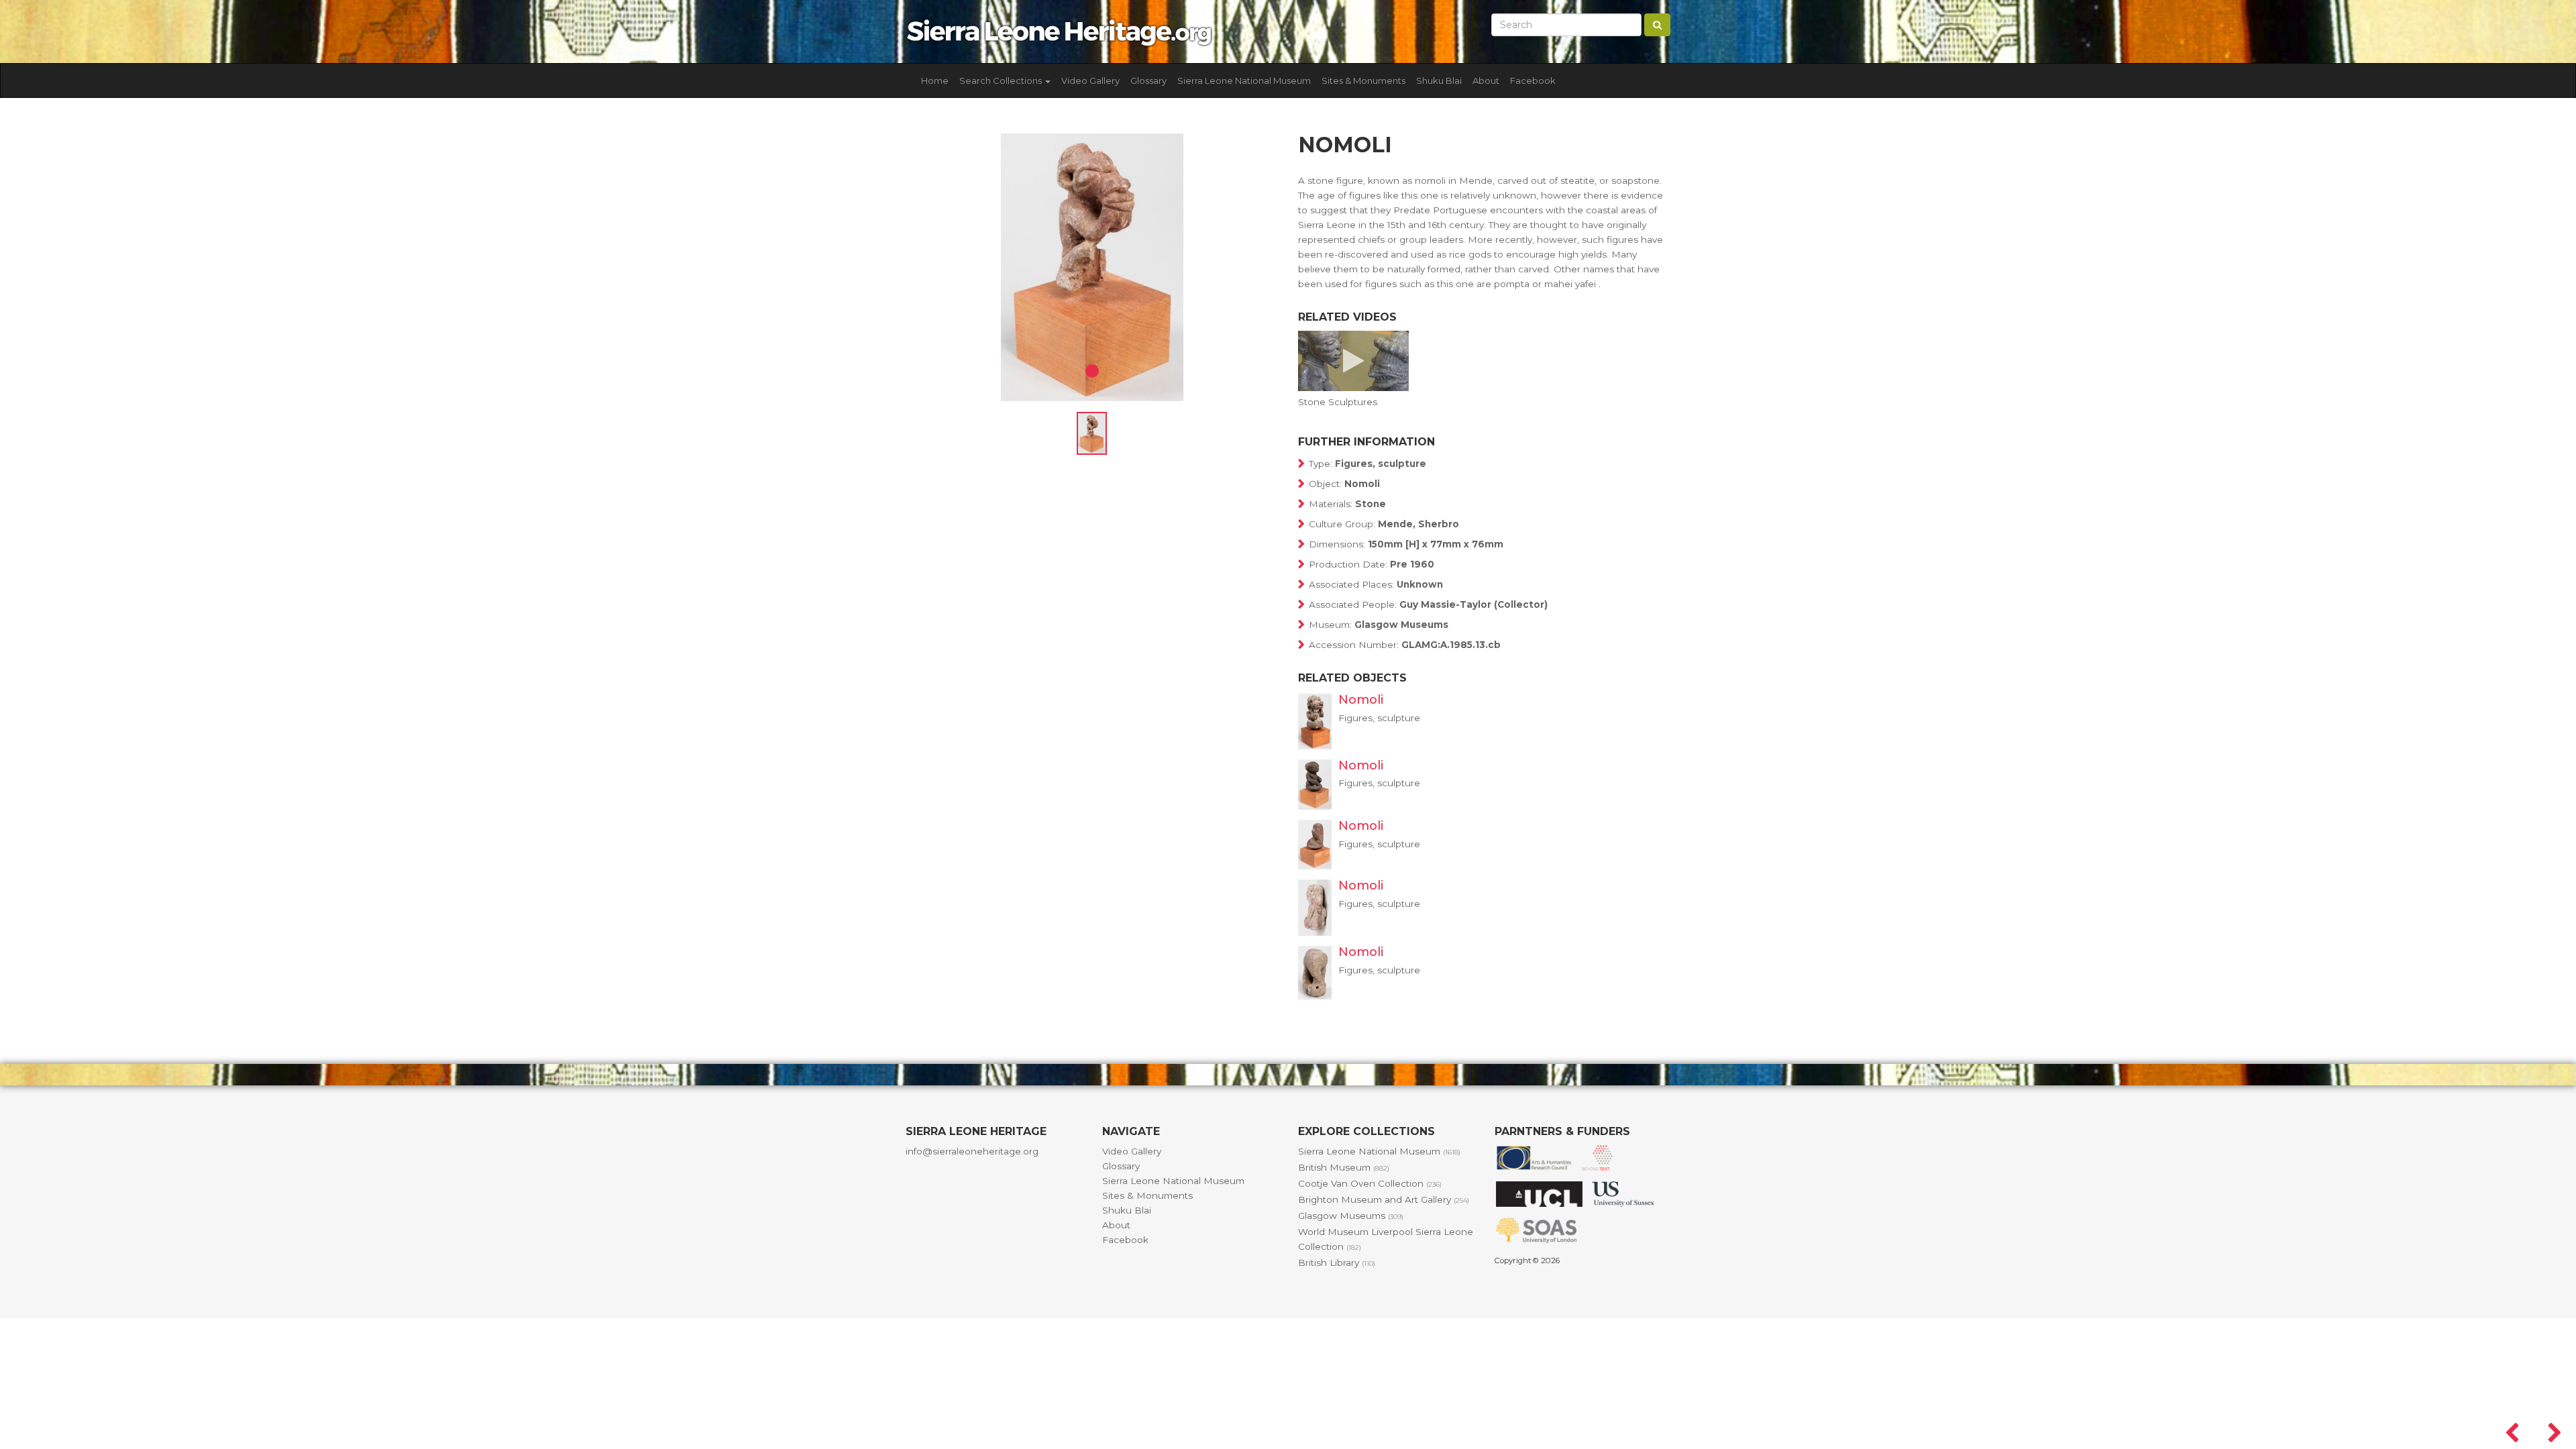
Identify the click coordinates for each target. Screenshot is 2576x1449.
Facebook (1533, 80)
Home (935, 80)
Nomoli (1361, 700)
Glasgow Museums (1351, 1216)
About (1486, 80)
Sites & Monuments (1363, 80)
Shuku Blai (1439, 80)
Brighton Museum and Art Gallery (1384, 1199)
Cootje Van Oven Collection (1370, 1183)
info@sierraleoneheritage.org (972, 1151)
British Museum (1344, 1167)
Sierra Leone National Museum (1244, 80)
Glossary (1148, 80)
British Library (1337, 1263)
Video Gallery (1090, 80)
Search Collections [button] (1002, 80)
